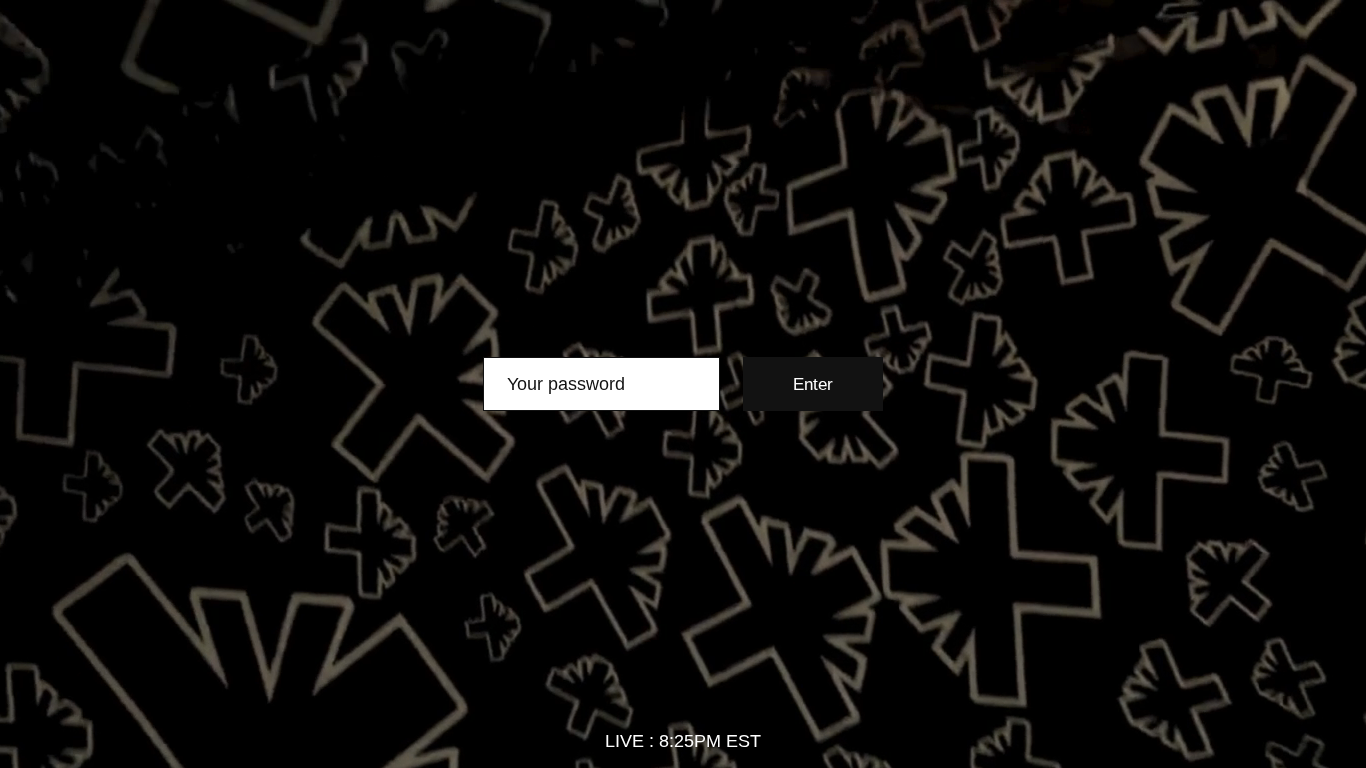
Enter (813, 384)
